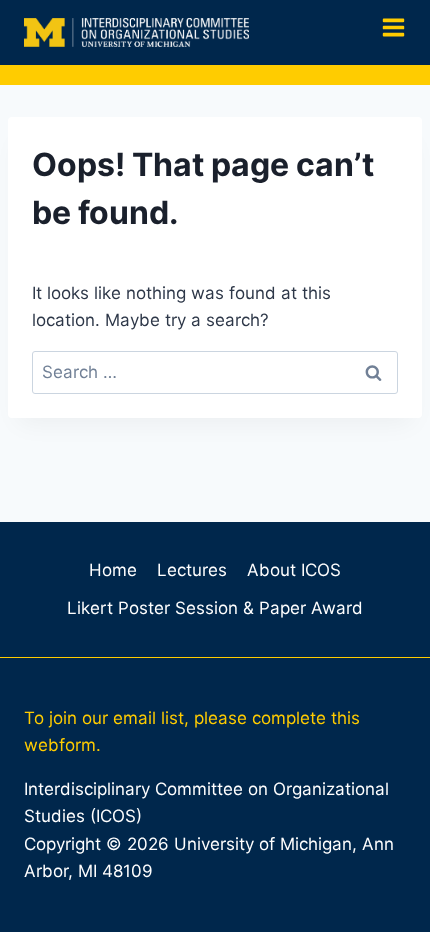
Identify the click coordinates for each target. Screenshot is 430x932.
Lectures (192, 570)
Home (113, 570)
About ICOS (294, 570)
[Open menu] (386, 32)
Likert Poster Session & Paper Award (215, 608)
